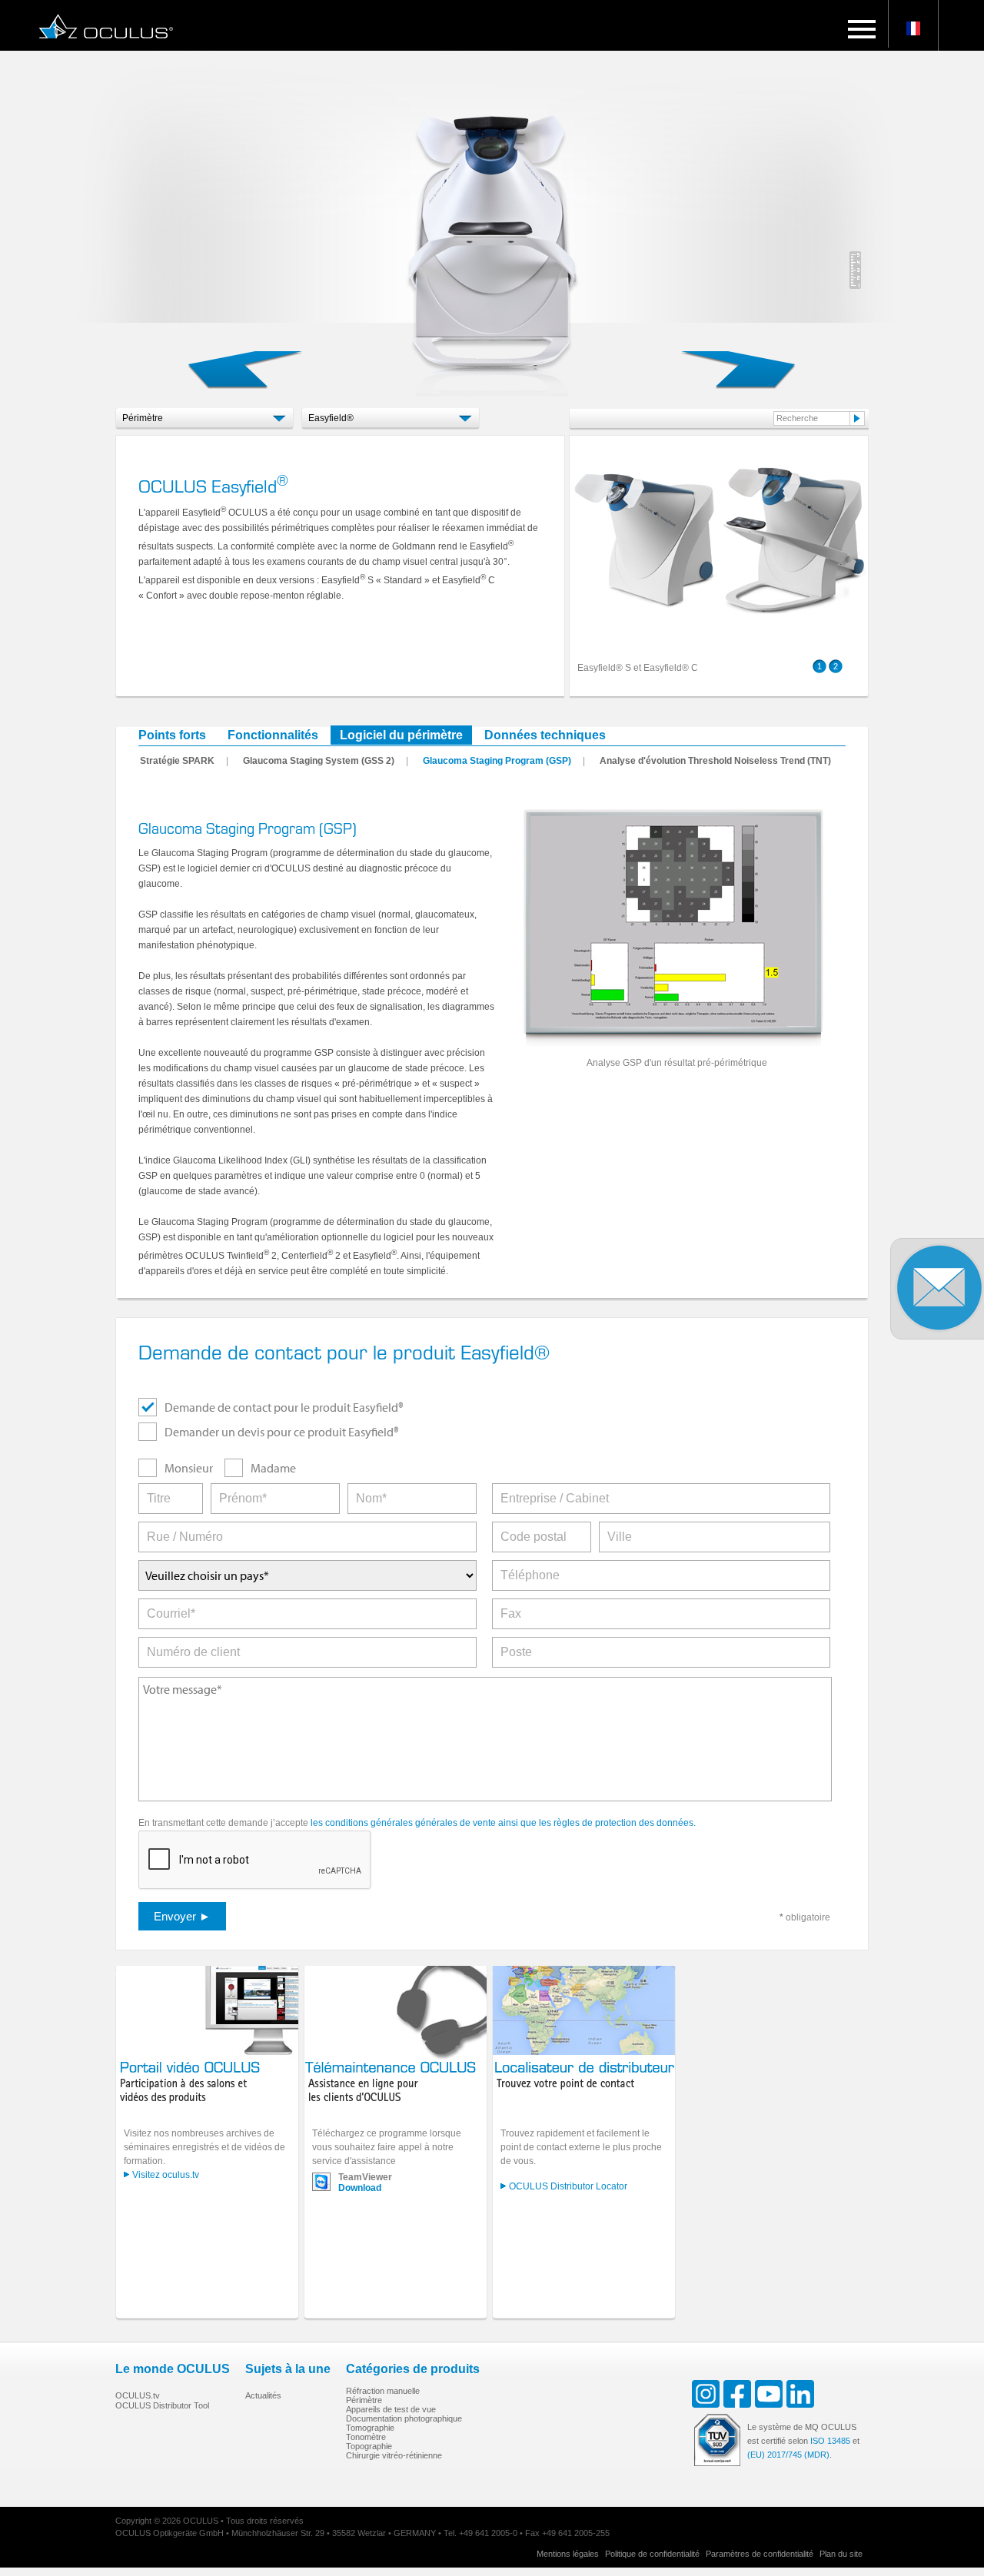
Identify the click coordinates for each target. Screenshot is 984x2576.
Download (360, 2188)
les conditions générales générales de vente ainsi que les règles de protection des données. (503, 1823)
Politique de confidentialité (652, 2554)
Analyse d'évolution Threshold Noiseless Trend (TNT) (715, 761)
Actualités (263, 2395)
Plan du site (841, 2554)
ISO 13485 (830, 2441)
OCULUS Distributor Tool (162, 2405)
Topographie (369, 2446)
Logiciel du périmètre (401, 735)
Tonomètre (366, 2437)
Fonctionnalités (273, 735)
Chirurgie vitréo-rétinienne (394, 2455)
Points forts (172, 735)
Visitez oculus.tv (166, 2175)
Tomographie (370, 2428)
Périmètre (364, 2400)
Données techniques (545, 735)
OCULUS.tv (138, 2395)
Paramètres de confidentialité (760, 2554)
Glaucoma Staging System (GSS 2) (319, 761)
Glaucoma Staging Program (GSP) (497, 761)
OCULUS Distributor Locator (568, 2186)
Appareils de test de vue (391, 2409)
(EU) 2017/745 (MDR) (788, 2455)
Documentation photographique (404, 2418)
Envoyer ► (182, 1916)
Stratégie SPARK (177, 761)
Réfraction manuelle (383, 2391)
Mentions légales (568, 2554)
